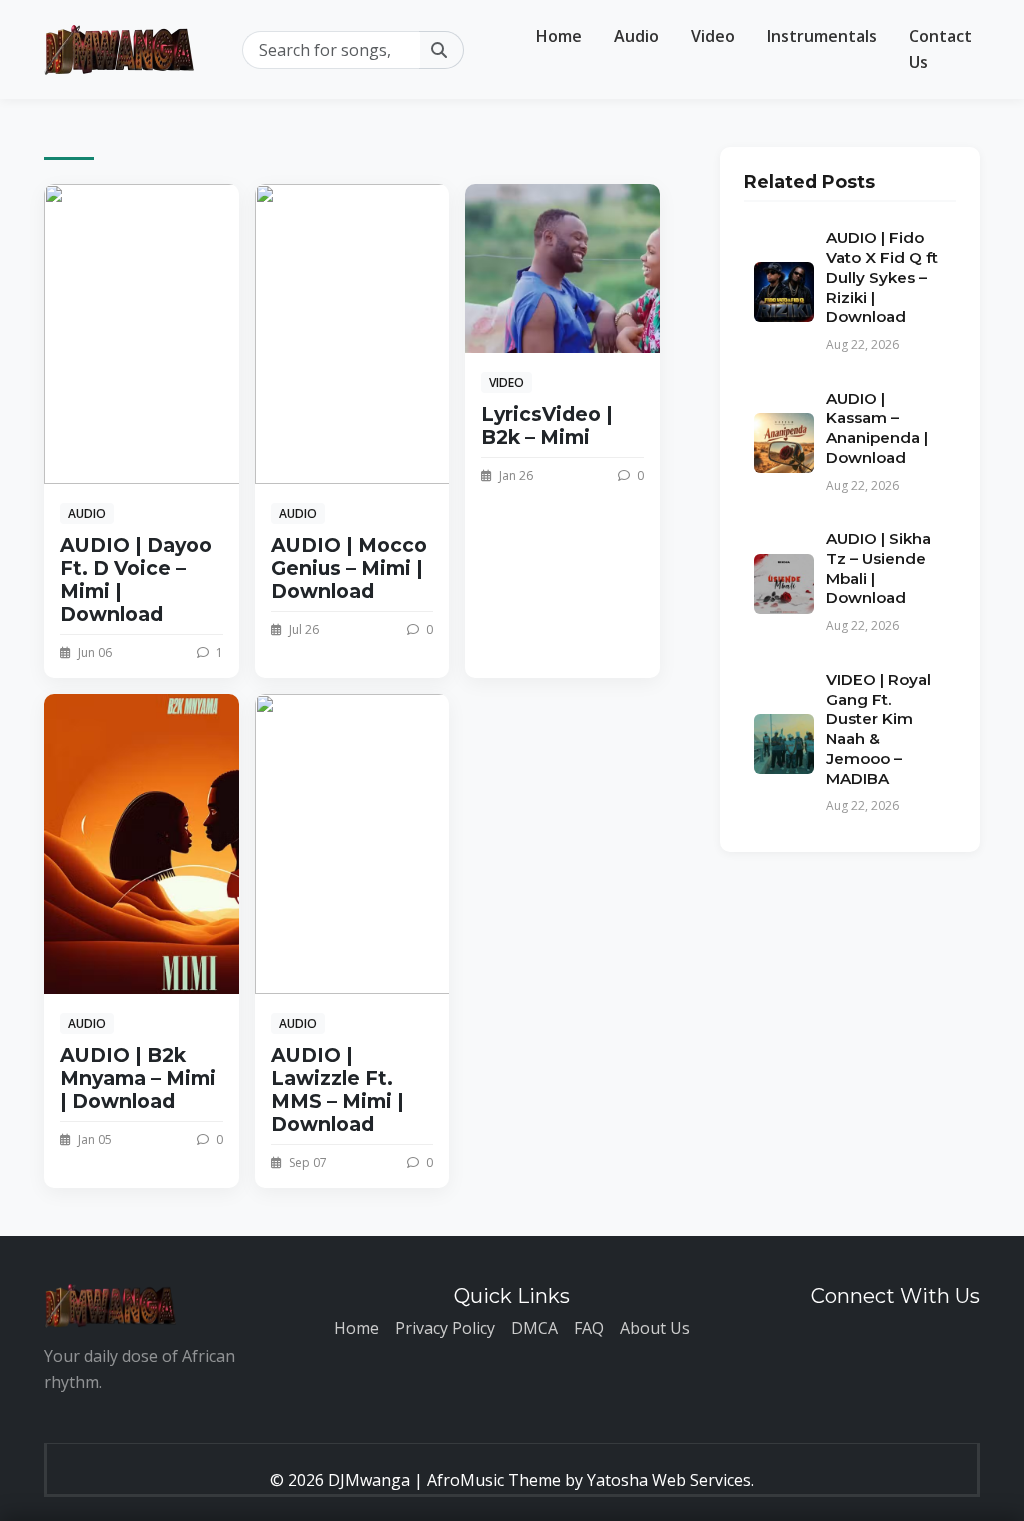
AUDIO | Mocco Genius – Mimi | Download (349, 568)
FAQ (589, 1328)
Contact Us (940, 49)
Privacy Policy (445, 1328)
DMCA (534, 1328)
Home (559, 36)
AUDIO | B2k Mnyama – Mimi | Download (138, 1078)
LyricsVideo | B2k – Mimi (547, 425)
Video (713, 36)
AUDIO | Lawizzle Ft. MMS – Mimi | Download (337, 1089)
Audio (636, 36)
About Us (655, 1328)
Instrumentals (822, 36)
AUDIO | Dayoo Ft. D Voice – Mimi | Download (136, 579)
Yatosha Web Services (669, 1480)
